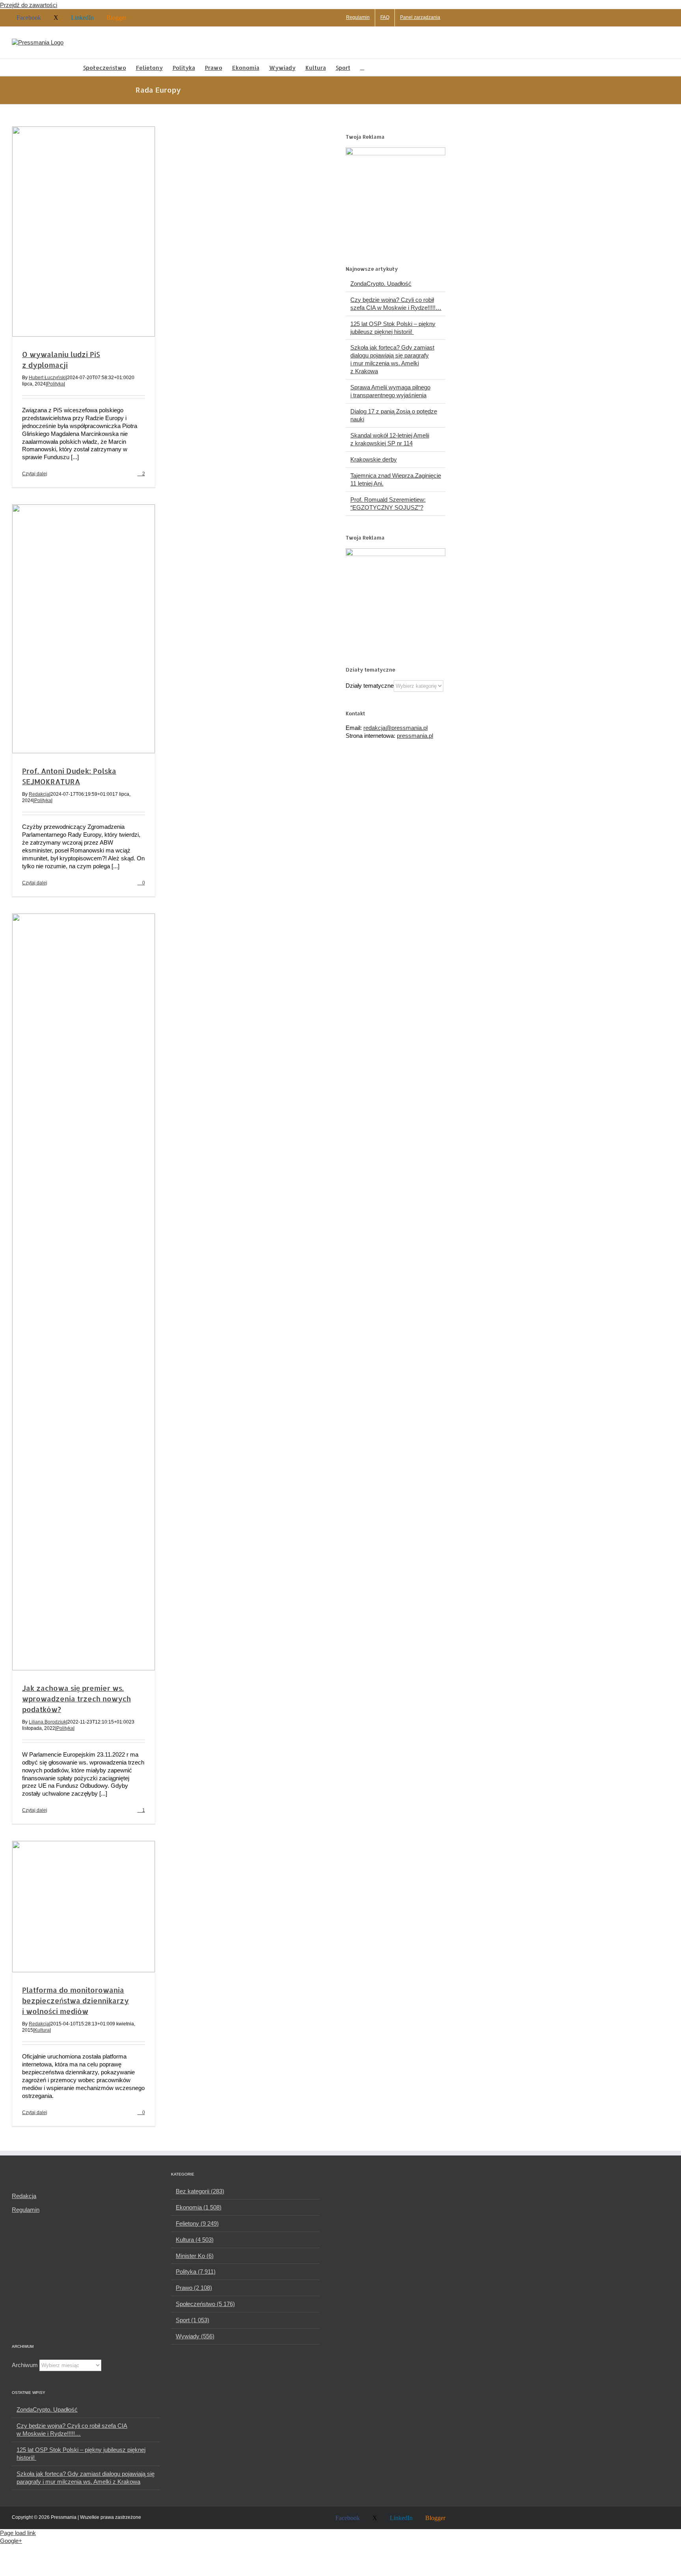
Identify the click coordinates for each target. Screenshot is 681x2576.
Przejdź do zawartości (29, 5)
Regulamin (26, 2210)
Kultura (42, 2030)
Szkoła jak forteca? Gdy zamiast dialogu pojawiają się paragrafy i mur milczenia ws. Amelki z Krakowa (86, 2478)
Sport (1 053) (193, 2320)
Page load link (18, 2533)
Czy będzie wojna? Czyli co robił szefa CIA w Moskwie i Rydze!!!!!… (72, 2430)
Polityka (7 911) (196, 2272)
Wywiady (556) (195, 2336)
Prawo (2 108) (194, 2288)
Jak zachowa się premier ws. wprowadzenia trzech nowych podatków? (76, 1698)
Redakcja (39, 794)
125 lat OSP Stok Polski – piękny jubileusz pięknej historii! (81, 2454)
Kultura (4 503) (195, 2240)
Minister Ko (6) (195, 2256)
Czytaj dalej (35, 474)
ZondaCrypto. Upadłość (381, 284)
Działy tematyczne (370, 686)
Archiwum (25, 2365)
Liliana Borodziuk (47, 1722)
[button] (362, 67)
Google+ (11, 2541)
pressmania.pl (415, 736)
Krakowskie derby (374, 459)
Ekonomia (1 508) (199, 2207)
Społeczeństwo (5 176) (205, 2304)
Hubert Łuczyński (47, 378)
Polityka (55, 384)
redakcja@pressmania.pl (395, 728)
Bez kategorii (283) (200, 2191)
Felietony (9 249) (197, 2223)
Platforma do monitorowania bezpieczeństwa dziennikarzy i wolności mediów (75, 2000)
